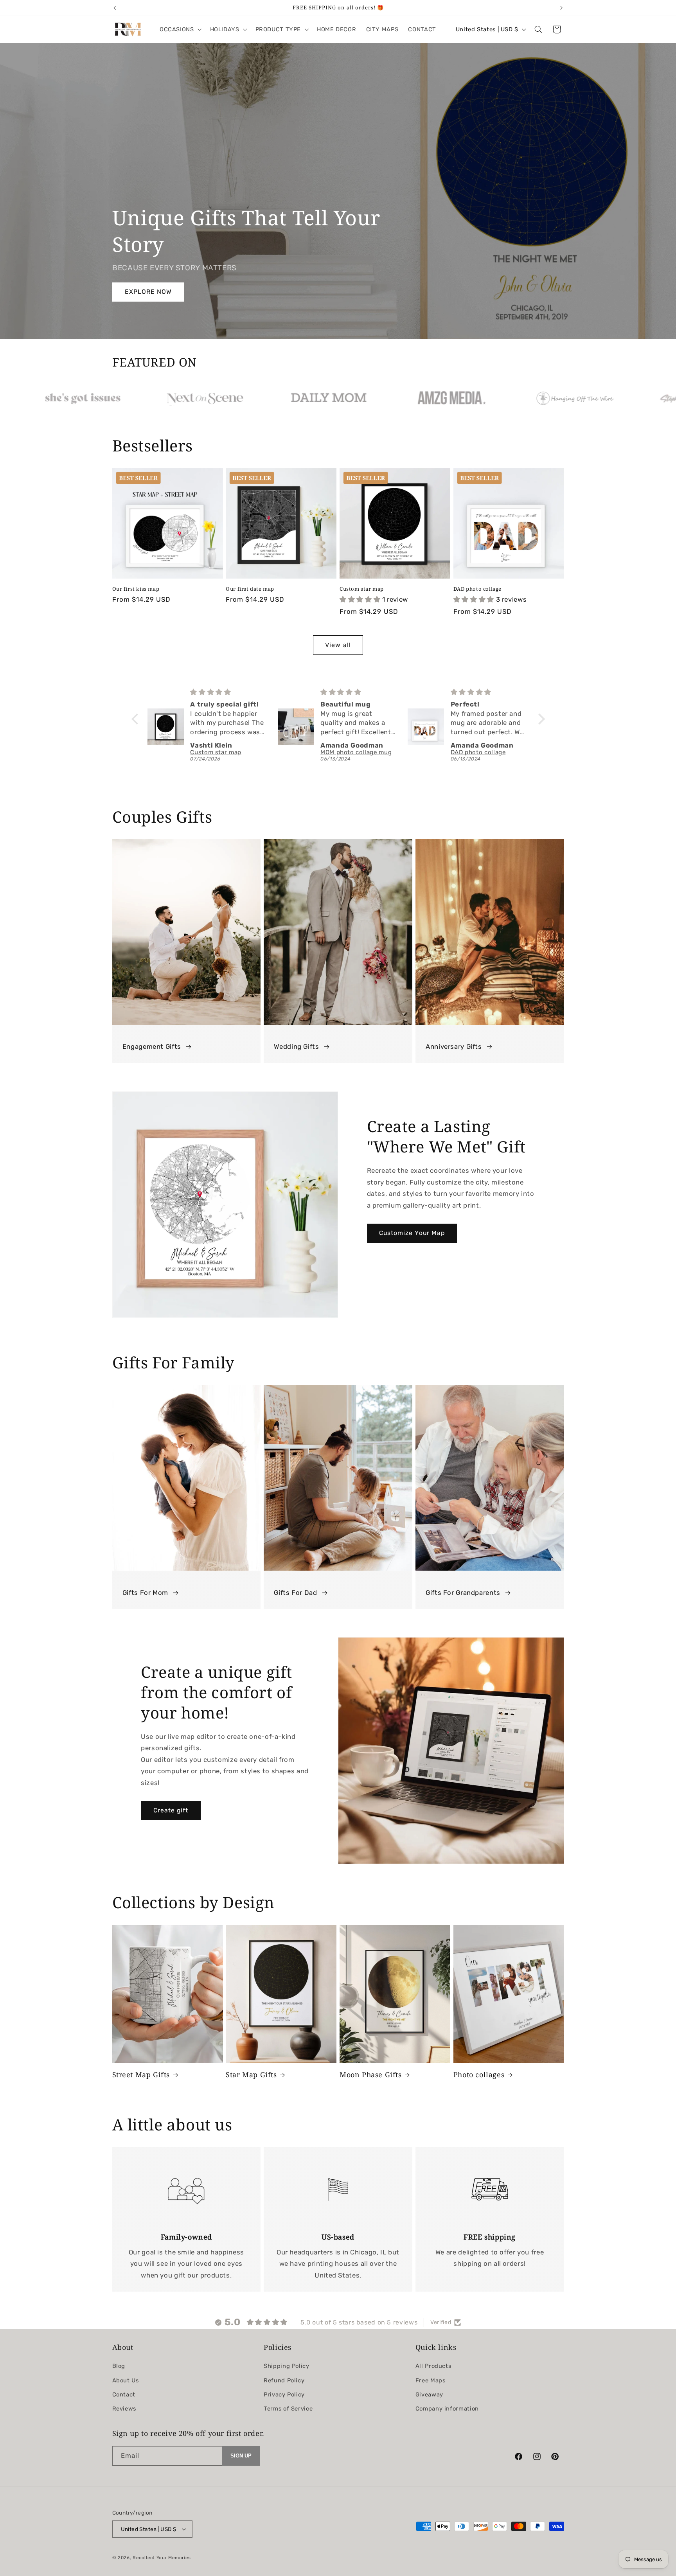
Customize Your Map (412, 1233)
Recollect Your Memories (162, 2558)
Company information (447, 2409)
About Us (126, 2380)
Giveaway (429, 2395)
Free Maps (431, 2380)
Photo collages (479, 2075)
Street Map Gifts (141, 2075)
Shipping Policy (286, 2366)
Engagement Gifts (152, 1047)
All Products (433, 2366)
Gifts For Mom (145, 1593)
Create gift (171, 1811)
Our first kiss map (136, 589)
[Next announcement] (561, 8)
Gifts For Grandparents (463, 1593)
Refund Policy (284, 2380)
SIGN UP (241, 2456)
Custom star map (362, 589)
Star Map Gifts (251, 2075)
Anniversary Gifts (454, 1047)
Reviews (124, 2409)
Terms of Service (288, 2409)
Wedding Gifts (296, 1047)
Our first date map (250, 589)
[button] (180, 29)
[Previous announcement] (115, 8)
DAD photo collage (477, 589)
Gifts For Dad (295, 1593)
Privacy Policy (284, 2395)
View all (338, 645)
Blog (119, 2366)
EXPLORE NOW (148, 292)
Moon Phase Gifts (371, 2075)
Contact (124, 2395)
